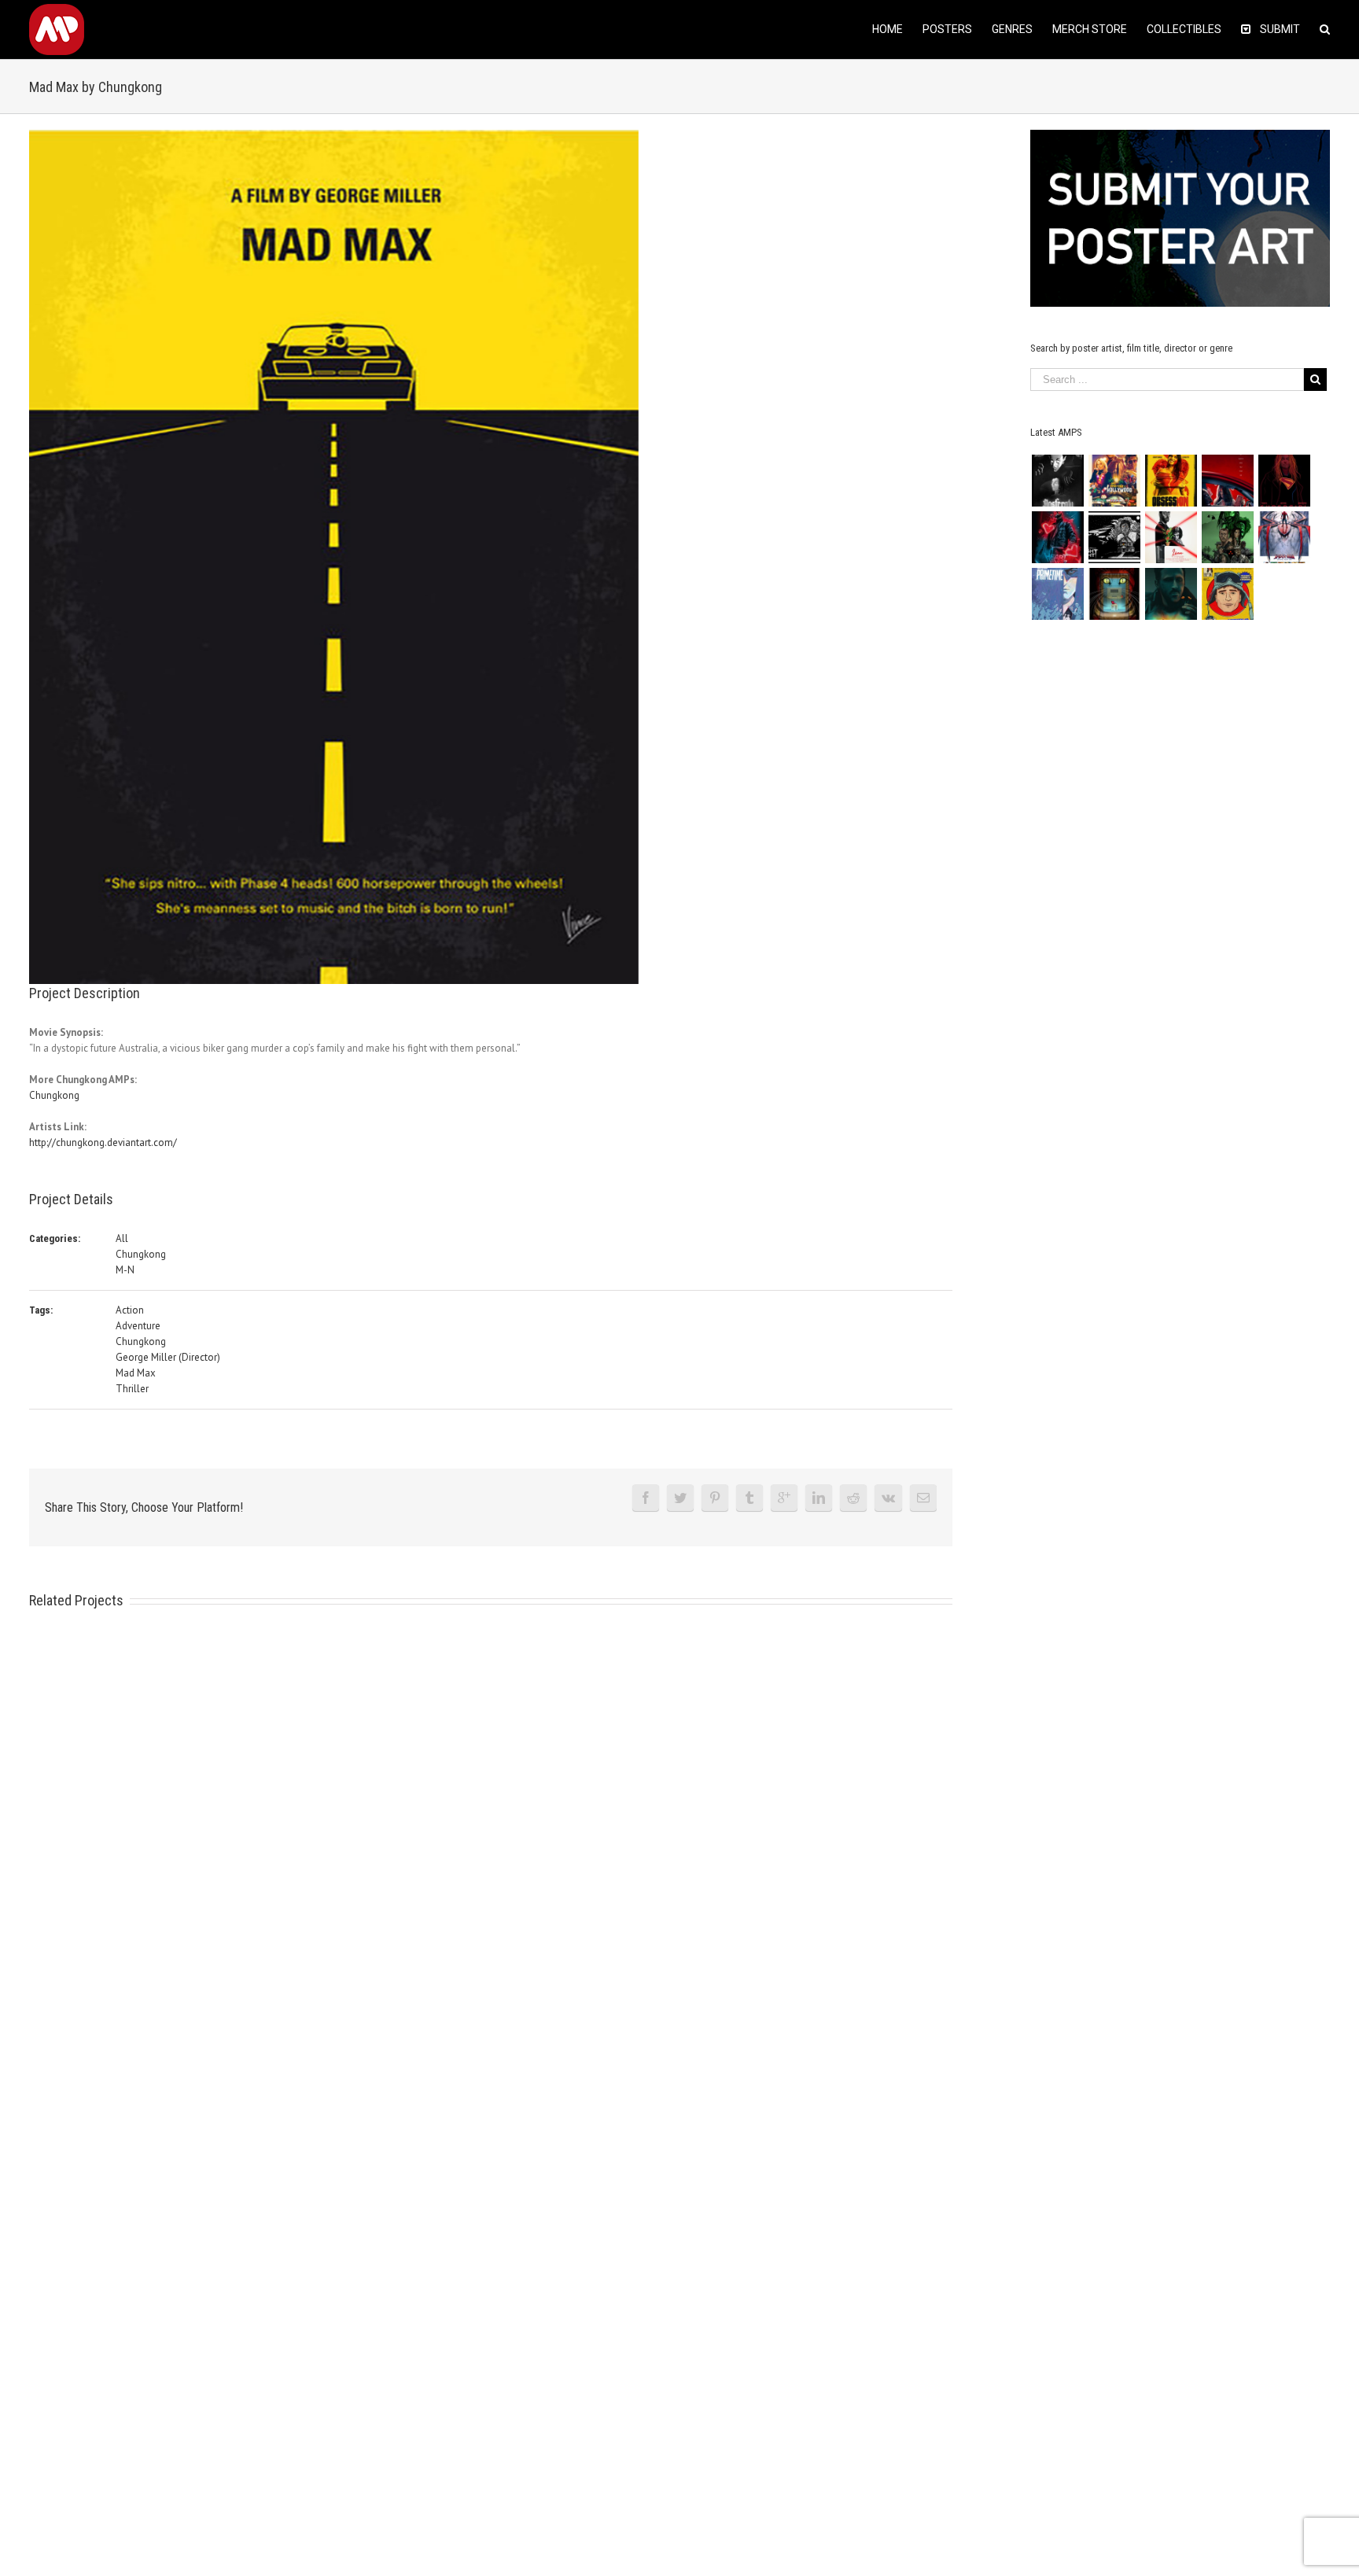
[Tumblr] (749, 1498)
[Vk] (888, 1498)
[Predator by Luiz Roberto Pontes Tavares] (1227, 537)
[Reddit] (853, 1498)
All (122, 1238)
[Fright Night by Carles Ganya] (1114, 537)
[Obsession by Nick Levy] (1171, 481)
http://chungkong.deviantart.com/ (103, 1142)
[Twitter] (680, 1498)
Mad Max (136, 1373)
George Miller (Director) (168, 1357)
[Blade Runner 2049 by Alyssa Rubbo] (1171, 594)
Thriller (132, 1389)
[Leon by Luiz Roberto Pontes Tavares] (1171, 537)
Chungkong (54, 1095)
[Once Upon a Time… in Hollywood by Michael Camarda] (1114, 481)
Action (130, 1310)
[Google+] (784, 1498)
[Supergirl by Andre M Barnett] (1284, 481)
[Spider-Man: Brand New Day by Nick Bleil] (1284, 537)
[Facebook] (646, 1498)
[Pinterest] (715, 1498)
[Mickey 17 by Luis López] (1227, 594)
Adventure (138, 1326)
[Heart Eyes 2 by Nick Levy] (1057, 537)
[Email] (923, 1498)
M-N (125, 1270)
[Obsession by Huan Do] (1227, 481)
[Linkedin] (819, 1498)
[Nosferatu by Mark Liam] (1057, 481)
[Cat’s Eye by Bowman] (1114, 594)
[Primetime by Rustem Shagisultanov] (1057, 594)
